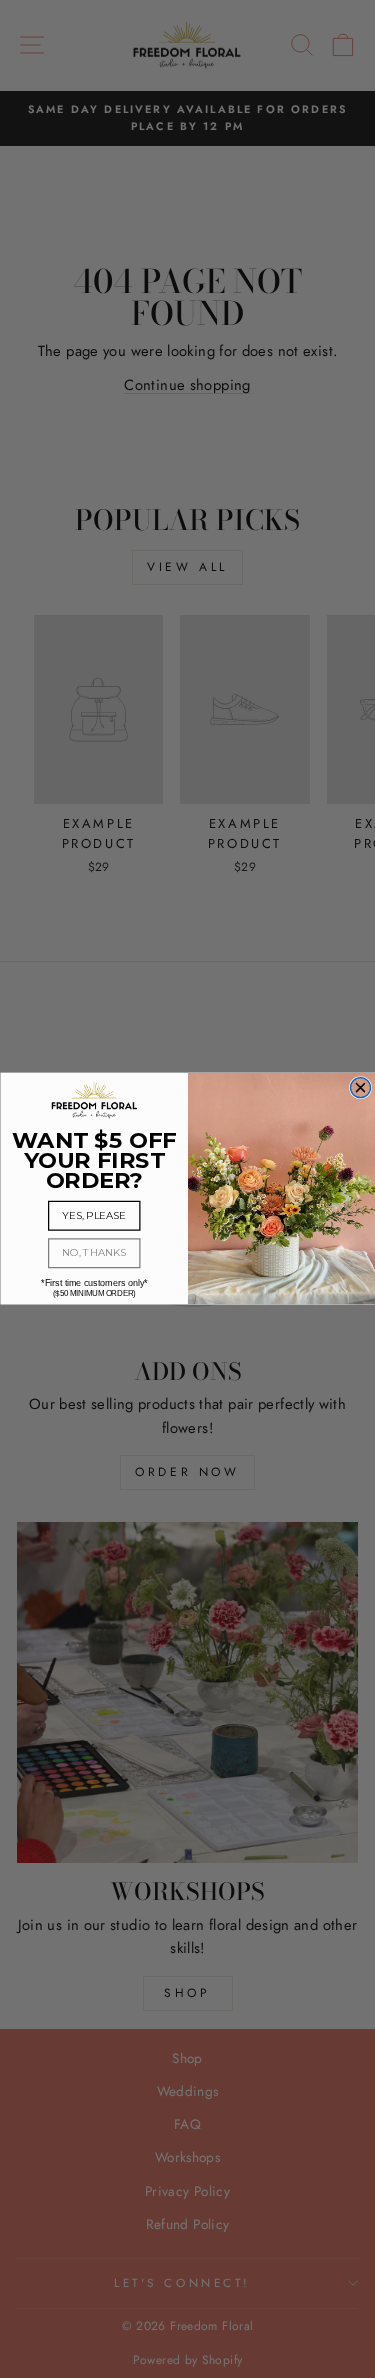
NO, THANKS (94, 1254)
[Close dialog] (360, 1088)
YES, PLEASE (94, 1216)
